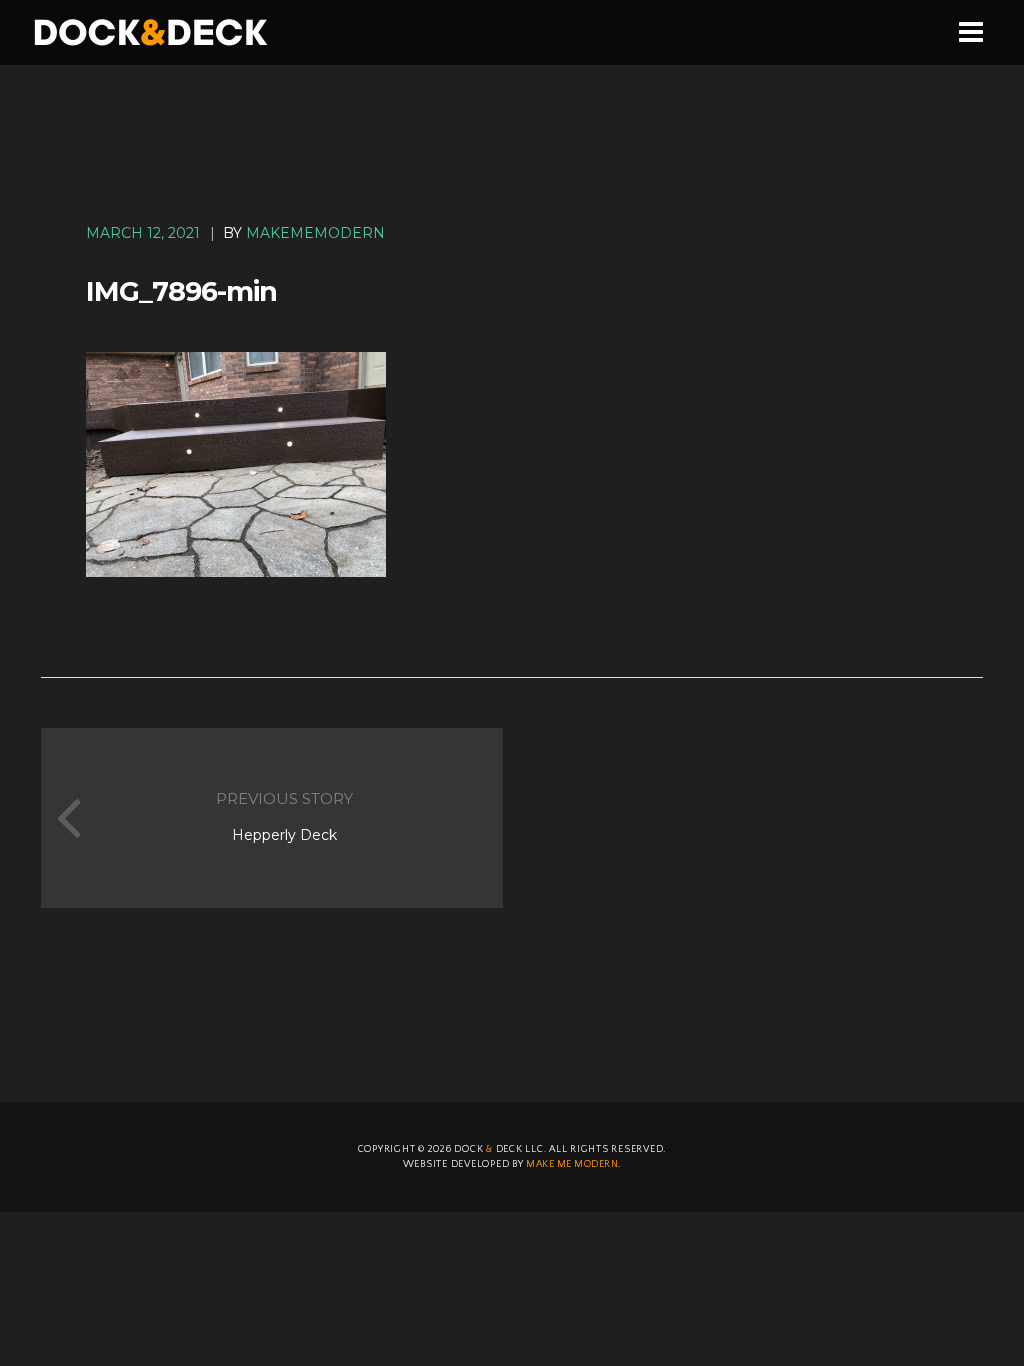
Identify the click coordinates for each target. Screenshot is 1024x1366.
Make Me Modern (572, 1164)
